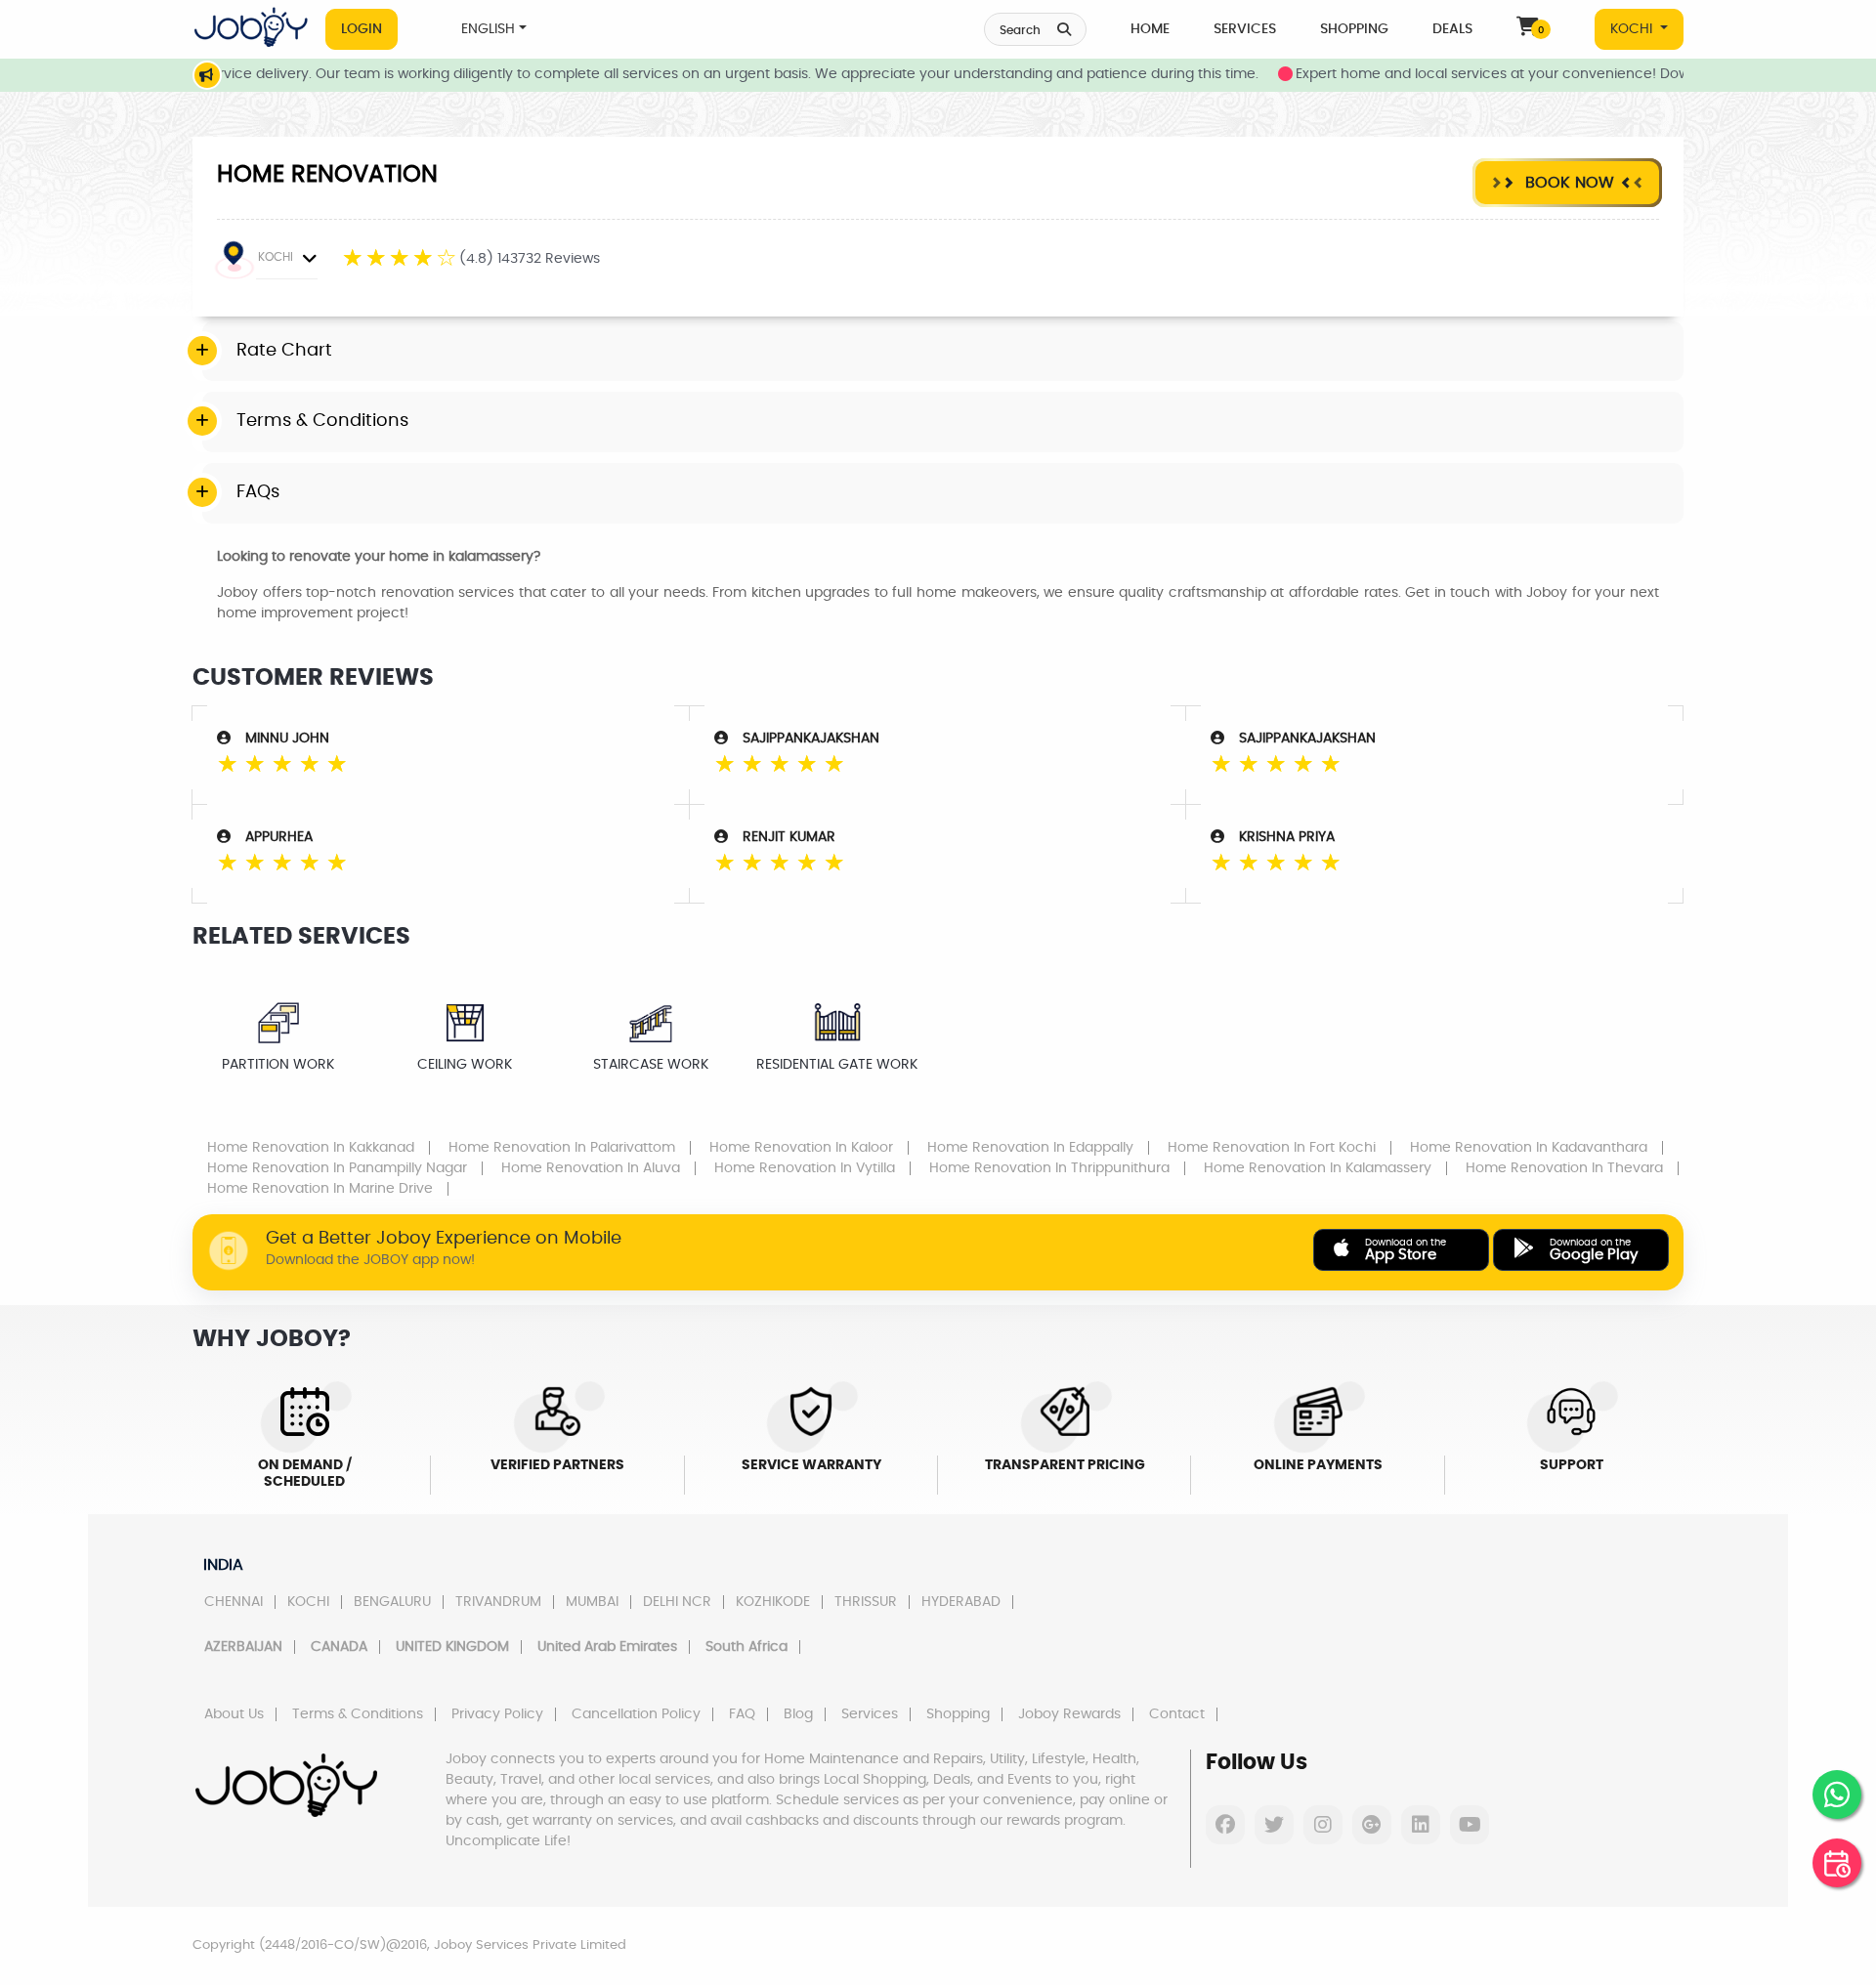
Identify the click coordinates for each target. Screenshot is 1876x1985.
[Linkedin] (1421, 1825)
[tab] (943, 352)
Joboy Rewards (1069, 1714)
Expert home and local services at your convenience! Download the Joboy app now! (1538, 74)
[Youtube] (1470, 1825)
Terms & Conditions (358, 1714)
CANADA (339, 1647)
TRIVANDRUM (498, 1602)
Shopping (1354, 29)
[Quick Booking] (1837, 1863)
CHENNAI (234, 1602)
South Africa (746, 1647)
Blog (798, 1714)
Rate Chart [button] (284, 351)
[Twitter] (1274, 1825)
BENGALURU (392, 1602)
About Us (234, 1714)
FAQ (742, 1714)
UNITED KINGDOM (452, 1647)
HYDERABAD (961, 1602)
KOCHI (1633, 29)
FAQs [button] (258, 492)
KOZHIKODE (773, 1602)
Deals (1452, 29)
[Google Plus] (1372, 1825)
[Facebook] (1225, 1825)
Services (1245, 29)
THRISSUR (866, 1602)
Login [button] (362, 29)
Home (1150, 29)
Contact (1177, 1714)
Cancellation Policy (636, 1714)
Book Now (1567, 183)
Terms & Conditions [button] (322, 421)
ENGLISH (488, 29)
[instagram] (1323, 1825)
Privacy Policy (497, 1714)
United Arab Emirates (607, 1647)
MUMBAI (592, 1602)
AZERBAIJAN (243, 1647)
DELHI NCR (677, 1602)
